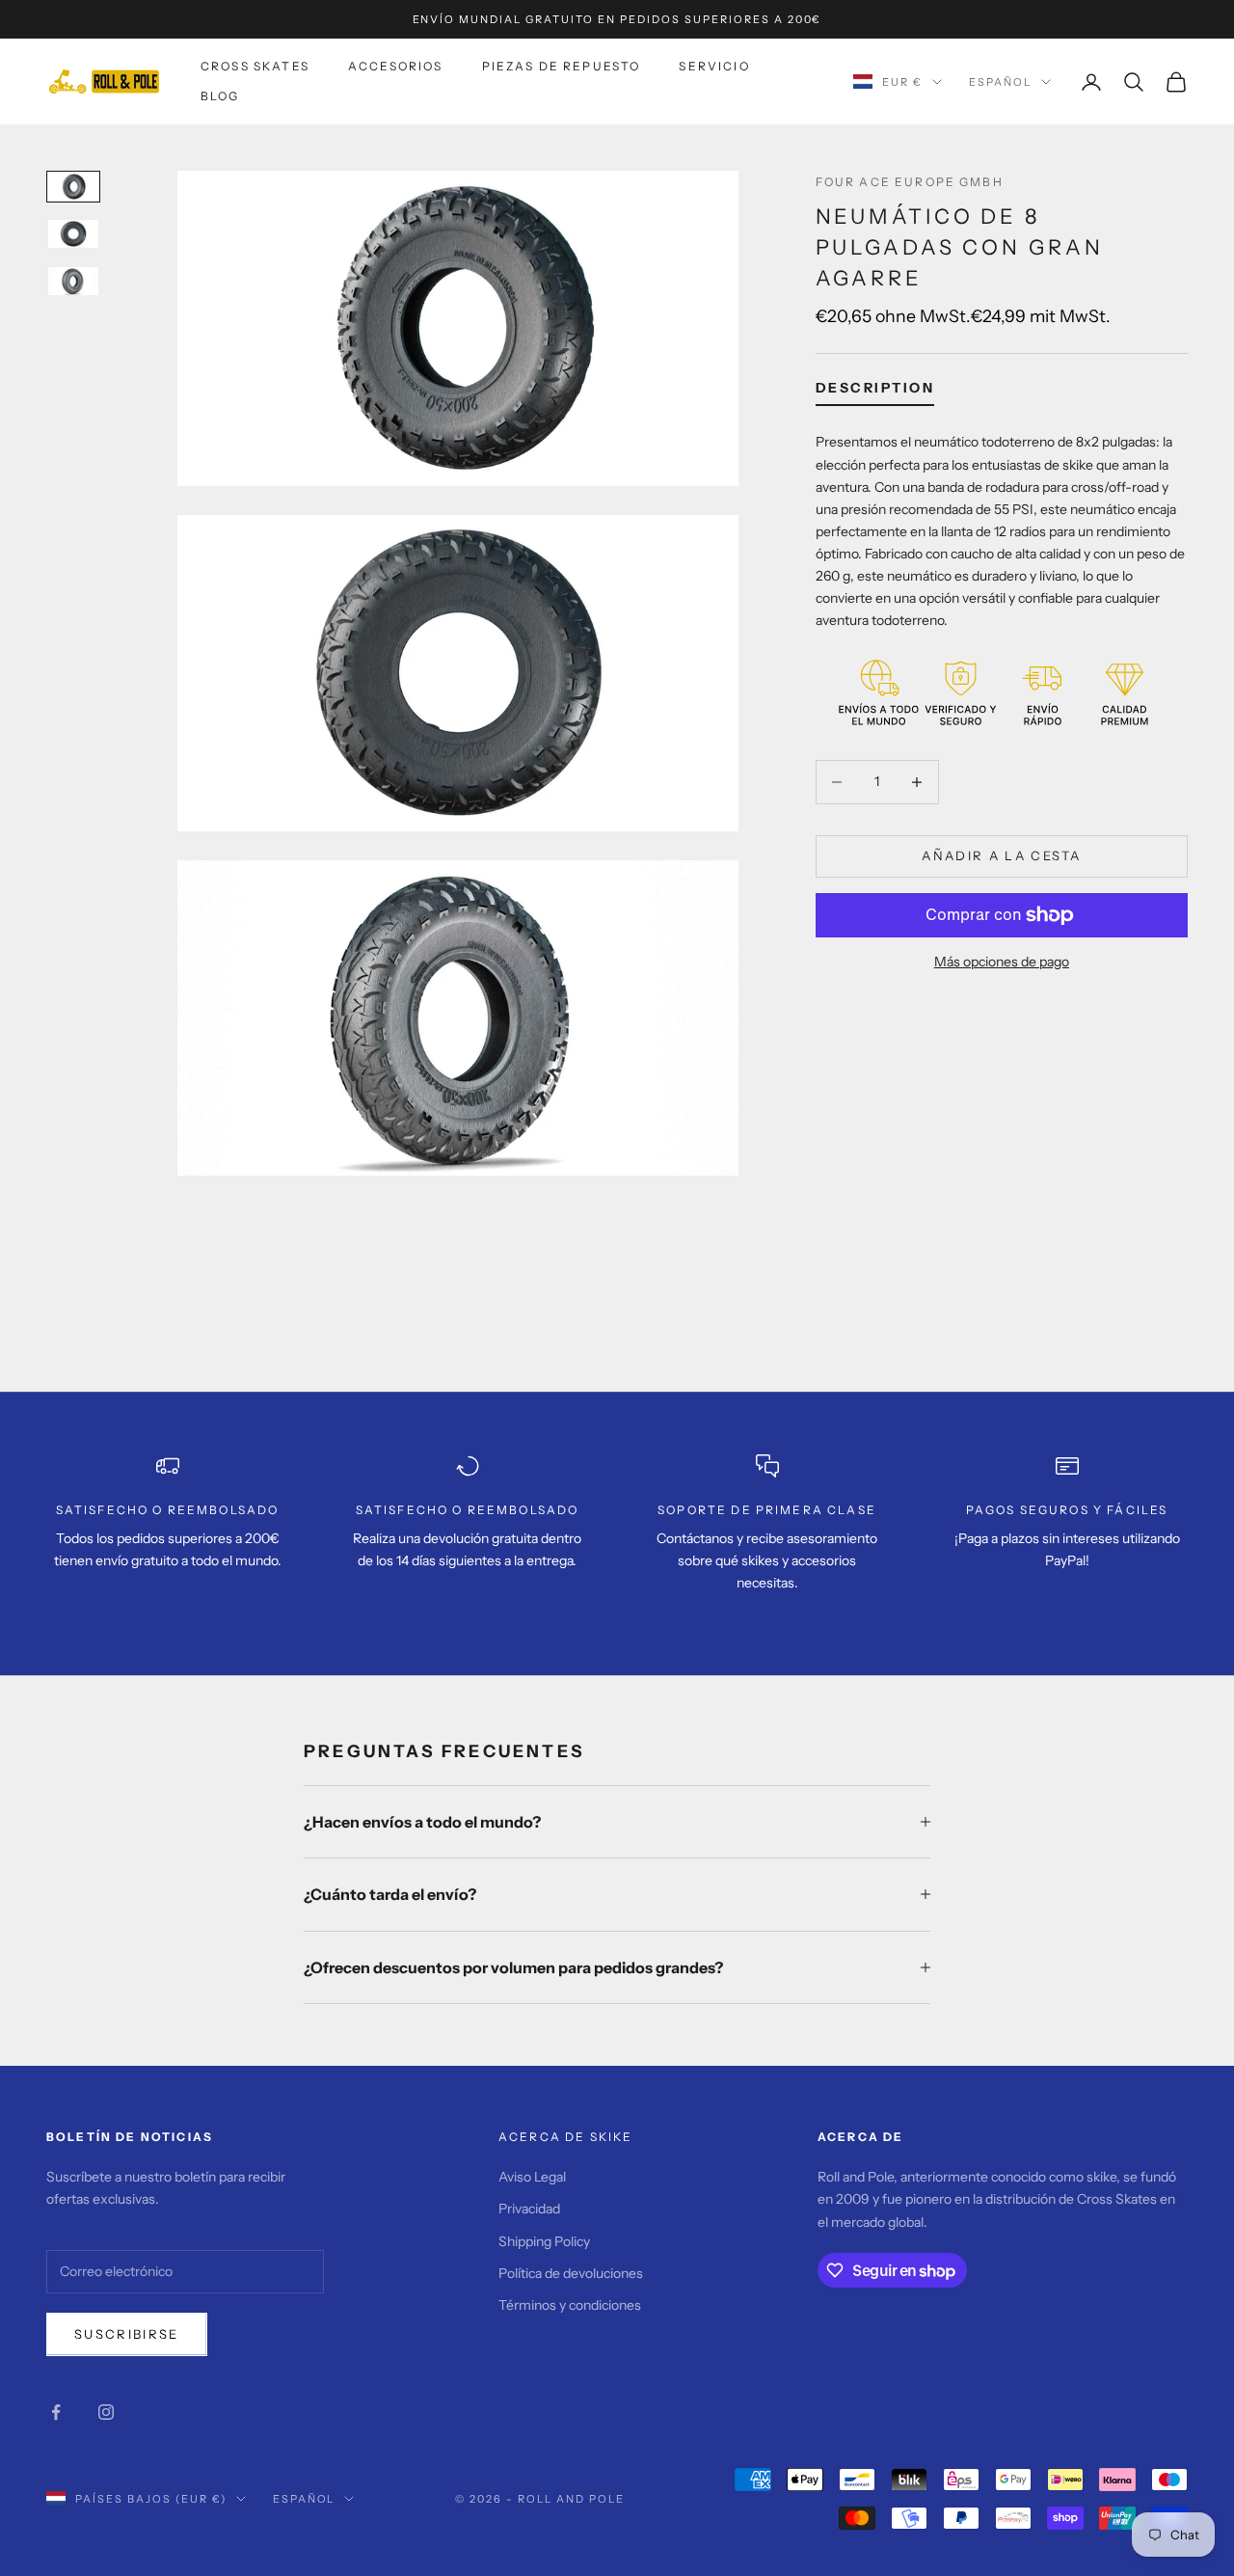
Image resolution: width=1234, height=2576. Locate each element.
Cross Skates (255, 66)
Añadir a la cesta (1001, 855)
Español (1000, 82)
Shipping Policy (544, 2241)
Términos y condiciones (570, 2305)
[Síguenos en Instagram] (106, 2412)
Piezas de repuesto (562, 66)
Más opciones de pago (1002, 962)
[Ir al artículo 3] (73, 281)
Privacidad (529, 2209)
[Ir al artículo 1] (73, 187)
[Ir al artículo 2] (73, 234)
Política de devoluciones (571, 2273)
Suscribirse (127, 2334)
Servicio (714, 66)
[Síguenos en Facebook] (56, 2412)
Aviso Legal (532, 2177)
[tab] (875, 393)
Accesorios (396, 66)
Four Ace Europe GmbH (910, 182)
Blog (220, 96)
